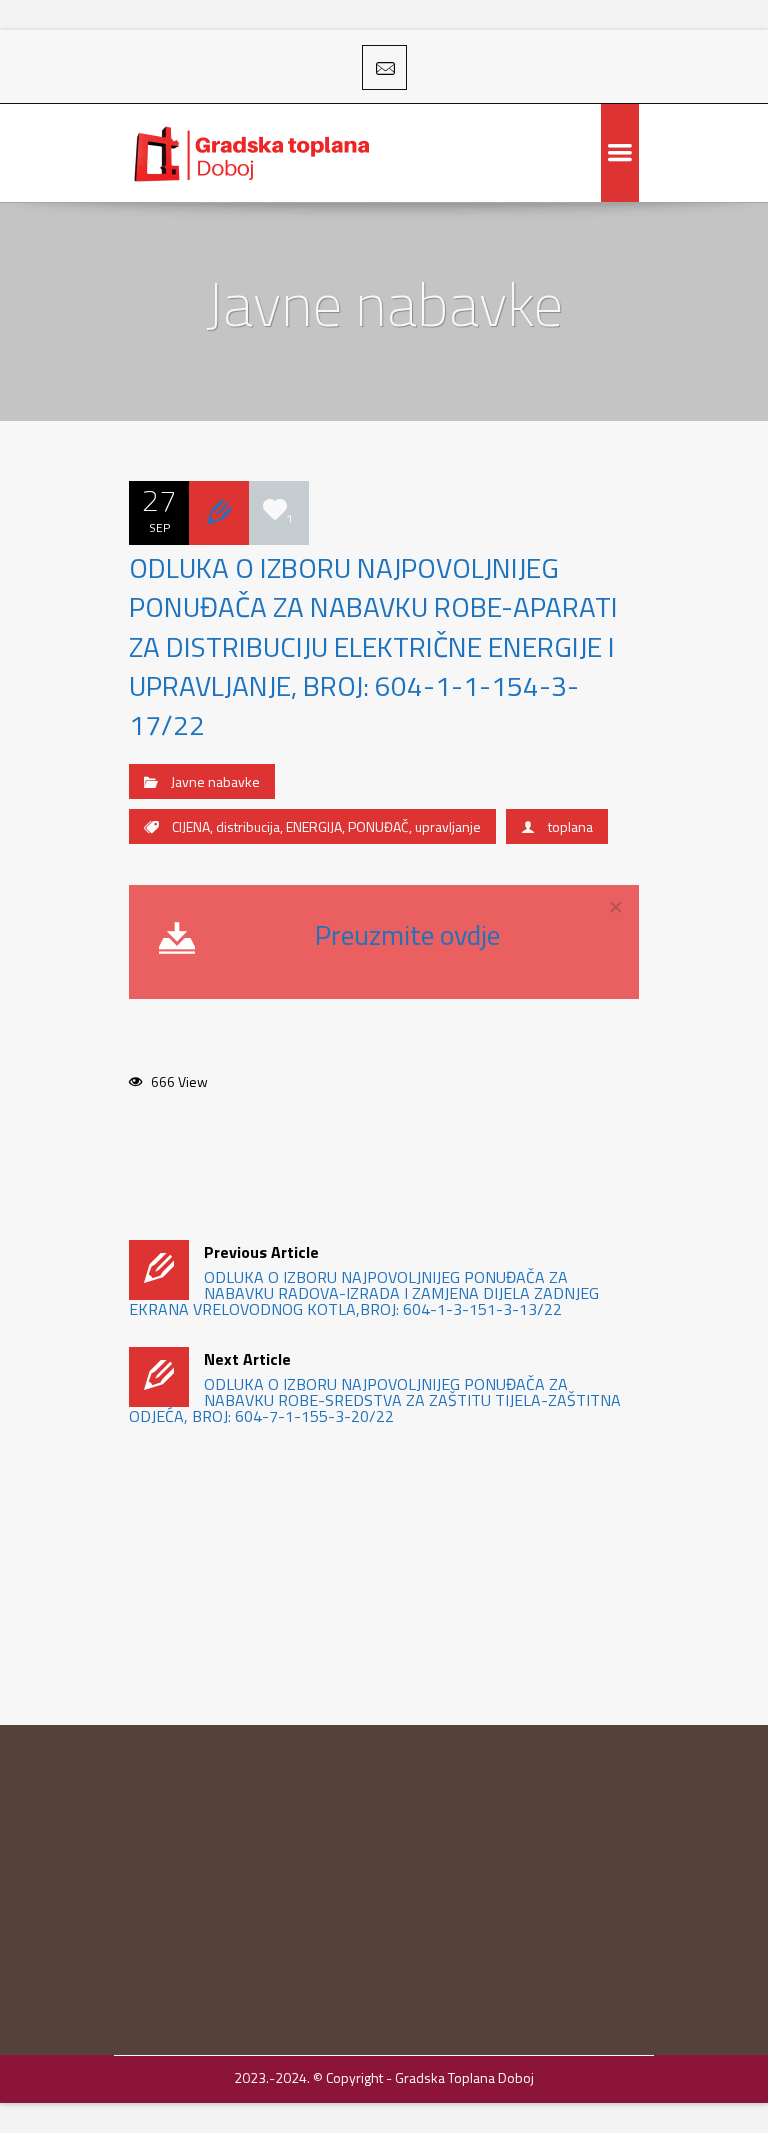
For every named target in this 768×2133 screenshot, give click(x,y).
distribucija (248, 826)
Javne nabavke (215, 781)
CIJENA (191, 826)
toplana (570, 826)
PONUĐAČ (378, 826)
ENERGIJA (314, 826)
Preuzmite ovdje (407, 934)
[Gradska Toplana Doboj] (254, 153)
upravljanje (448, 826)
